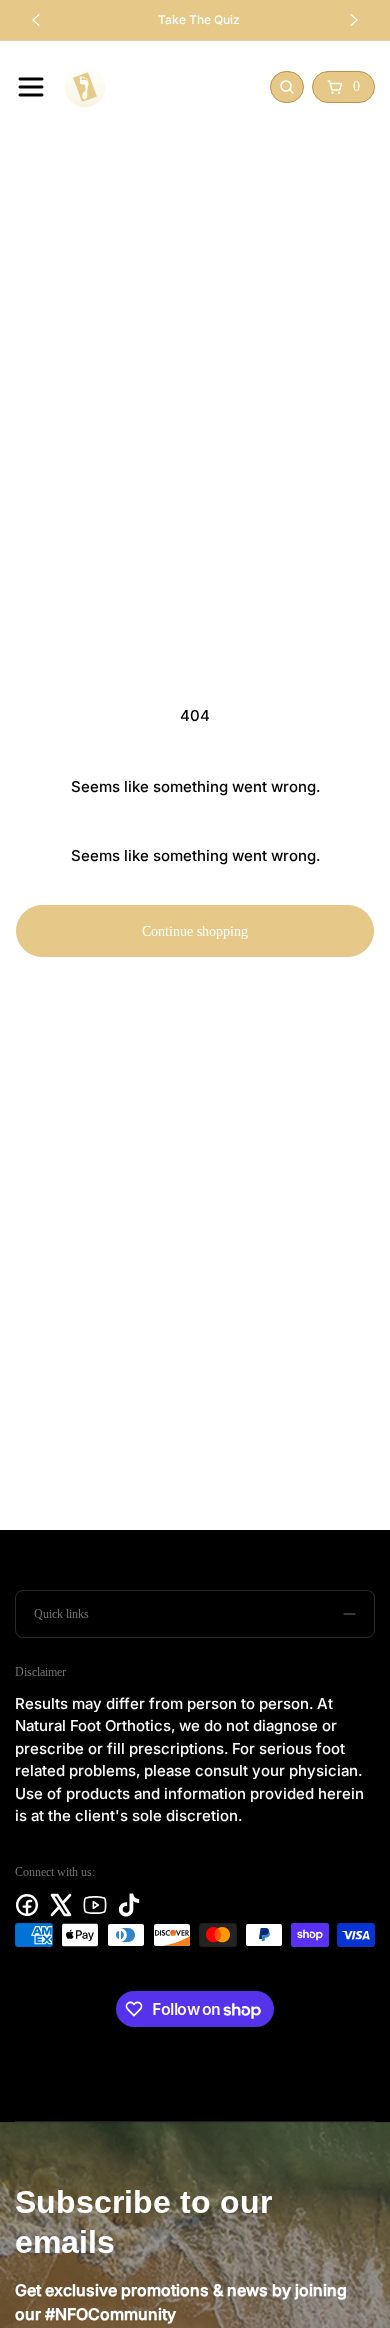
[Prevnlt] (285, 1212)
